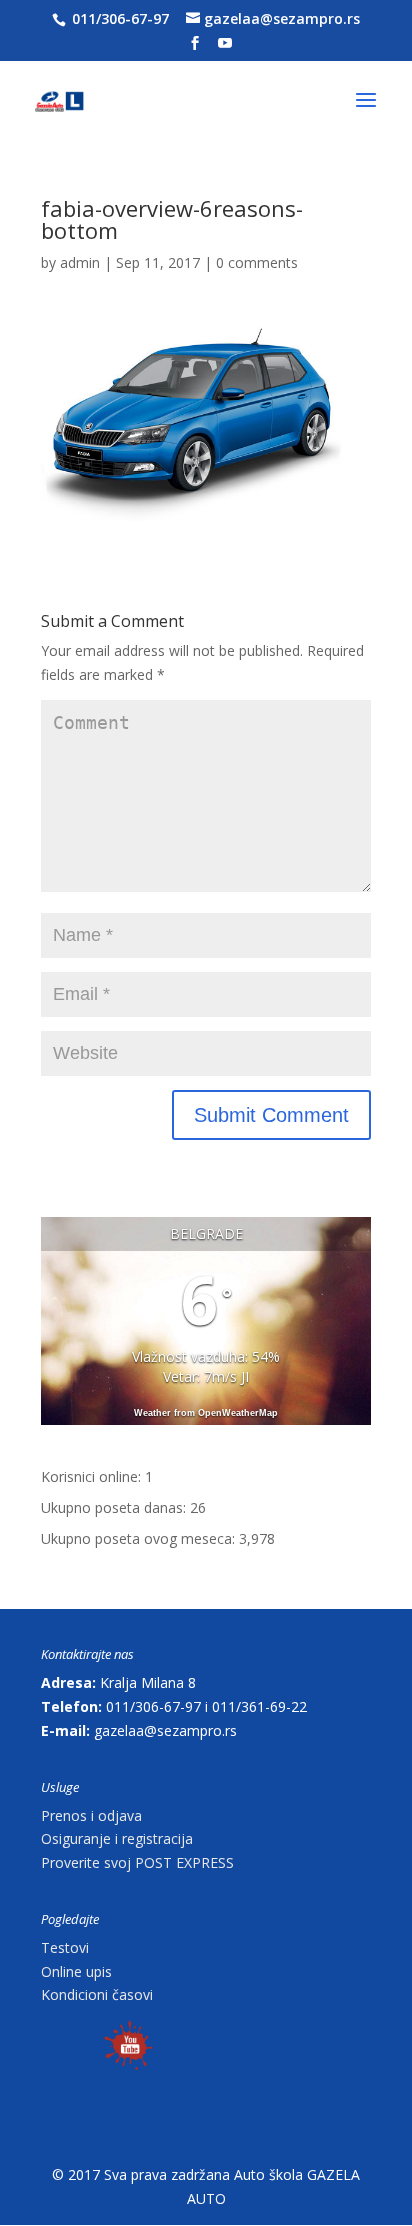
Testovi (65, 1947)
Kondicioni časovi (97, 1994)
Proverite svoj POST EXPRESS (137, 1862)
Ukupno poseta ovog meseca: (140, 1538)
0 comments (257, 262)
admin (80, 262)
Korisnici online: (93, 1476)
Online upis (76, 1971)
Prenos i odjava (91, 1815)
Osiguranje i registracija (117, 1838)
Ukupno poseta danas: (115, 1507)
